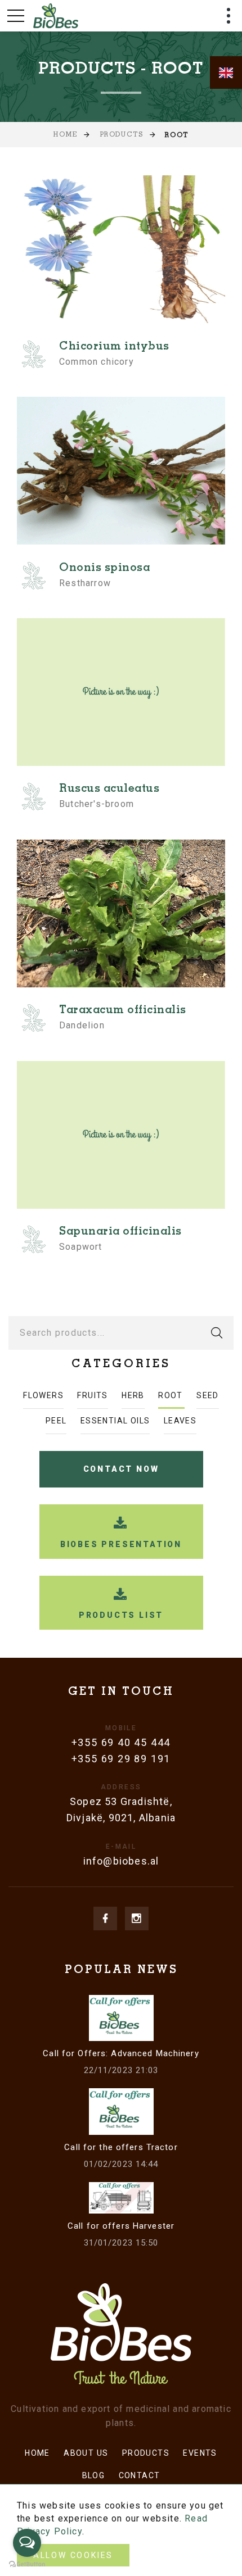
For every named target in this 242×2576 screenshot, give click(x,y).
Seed (208, 1395)
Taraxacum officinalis (123, 1011)
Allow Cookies (73, 2555)
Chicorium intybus (114, 347)
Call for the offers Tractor (121, 2147)
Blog (94, 2475)
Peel (56, 1421)
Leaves (180, 1421)
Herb (133, 1395)
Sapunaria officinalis (120, 1232)
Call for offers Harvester (121, 2226)
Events (200, 2453)
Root (171, 1395)
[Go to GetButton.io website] (27, 2564)
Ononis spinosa (104, 569)
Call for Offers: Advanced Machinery (121, 2053)
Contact (140, 2475)
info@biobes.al (121, 1861)
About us (86, 2453)
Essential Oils (115, 1421)
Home (65, 135)
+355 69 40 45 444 (121, 1742)
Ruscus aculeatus (109, 790)
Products (121, 135)
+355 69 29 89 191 (121, 1759)
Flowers (43, 1395)
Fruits (92, 1395)
